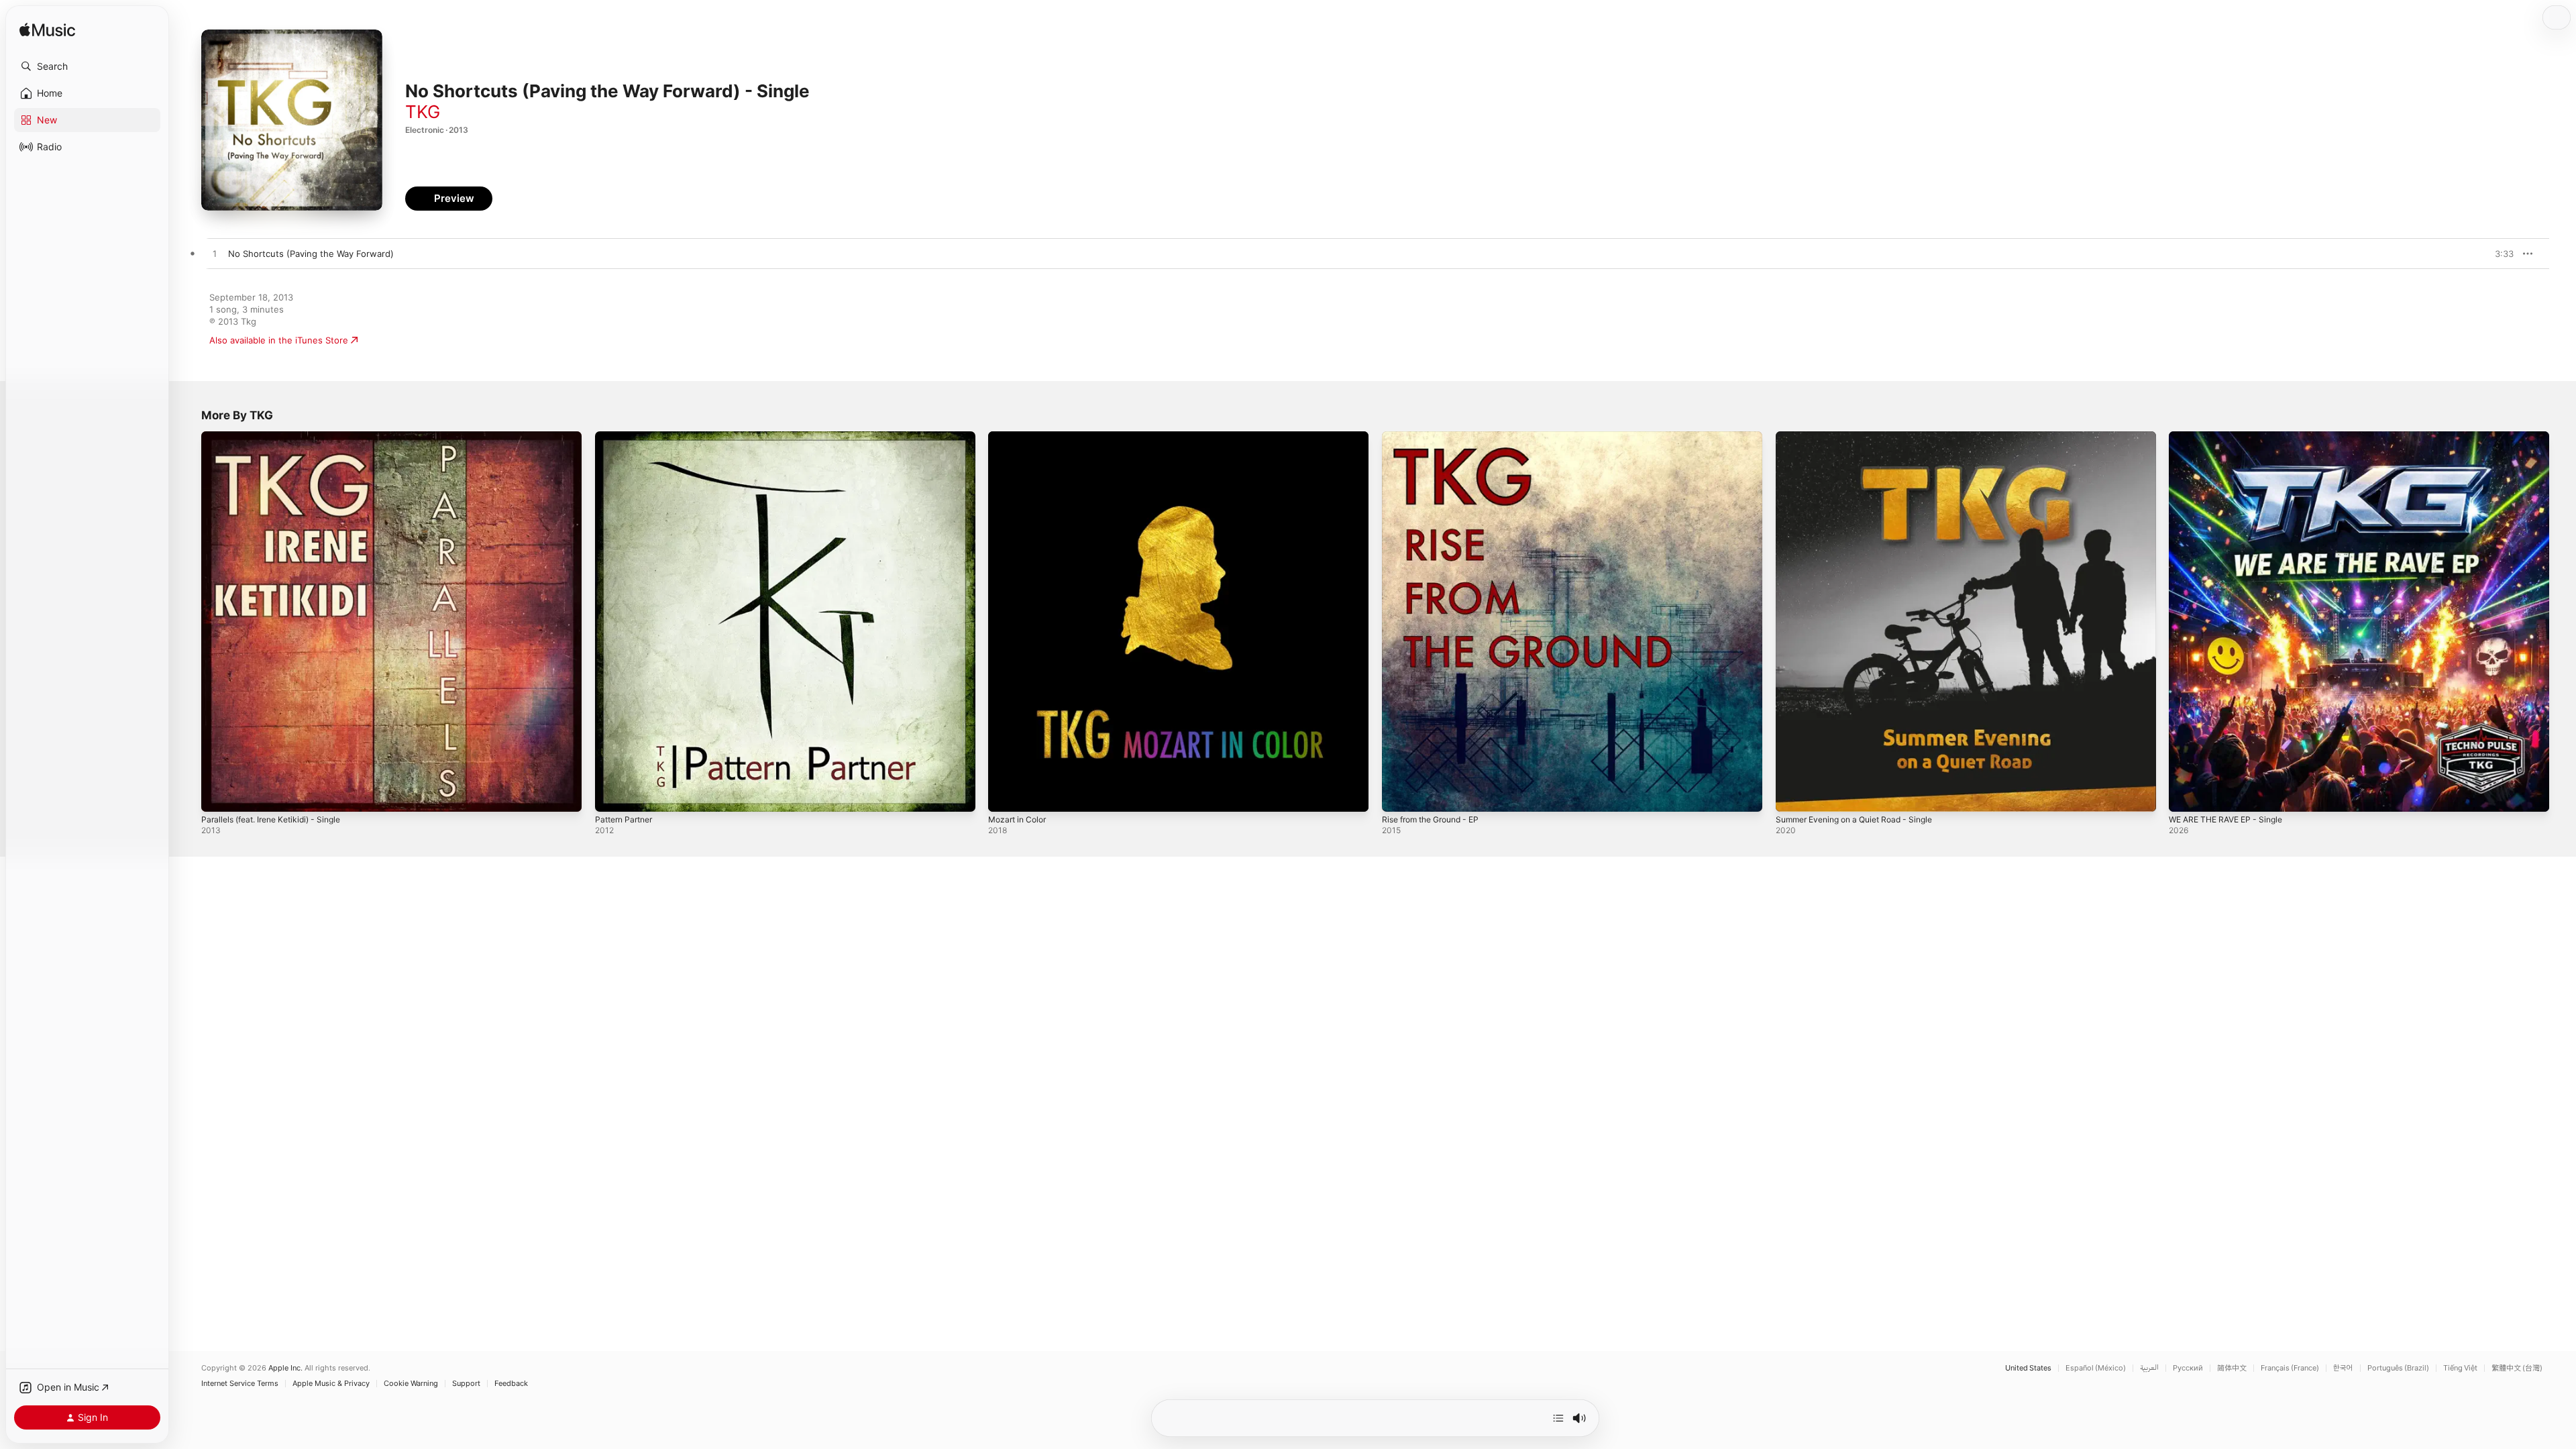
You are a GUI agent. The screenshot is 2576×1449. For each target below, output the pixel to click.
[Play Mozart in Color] (1005, 795)
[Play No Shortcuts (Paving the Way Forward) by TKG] (215, 254)
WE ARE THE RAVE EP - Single (2232, 437)
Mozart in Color (1020, 437)
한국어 (2343, 1368)
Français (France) (2290, 1368)
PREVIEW (2499, 254)
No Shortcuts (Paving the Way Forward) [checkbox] (311, 254)
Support (466, 1384)
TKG (423, 112)
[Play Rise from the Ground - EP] (1399, 795)
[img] (47, 31)
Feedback (511, 1384)
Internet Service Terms (240, 1384)
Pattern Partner (627, 437)
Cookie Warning (411, 1384)
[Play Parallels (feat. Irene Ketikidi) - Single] (218, 795)
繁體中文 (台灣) (2517, 1368)
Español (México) (2096, 1368)
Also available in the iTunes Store (279, 340)
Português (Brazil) (2398, 1368)
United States (2028, 1368)
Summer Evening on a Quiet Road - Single (1863, 437)
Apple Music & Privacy (331, 1384)
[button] (87, 66)
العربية (2149, 1368)
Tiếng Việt (2460, 1368)
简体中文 (2232, 1368)
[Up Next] (1558, 1418)
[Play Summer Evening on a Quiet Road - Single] (1792, 795)
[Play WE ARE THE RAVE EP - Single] (2186, 795)
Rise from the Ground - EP (1437, 437)
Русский (2188, 1368)
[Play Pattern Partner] (612, 795)
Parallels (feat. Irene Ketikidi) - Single (278, 437)
